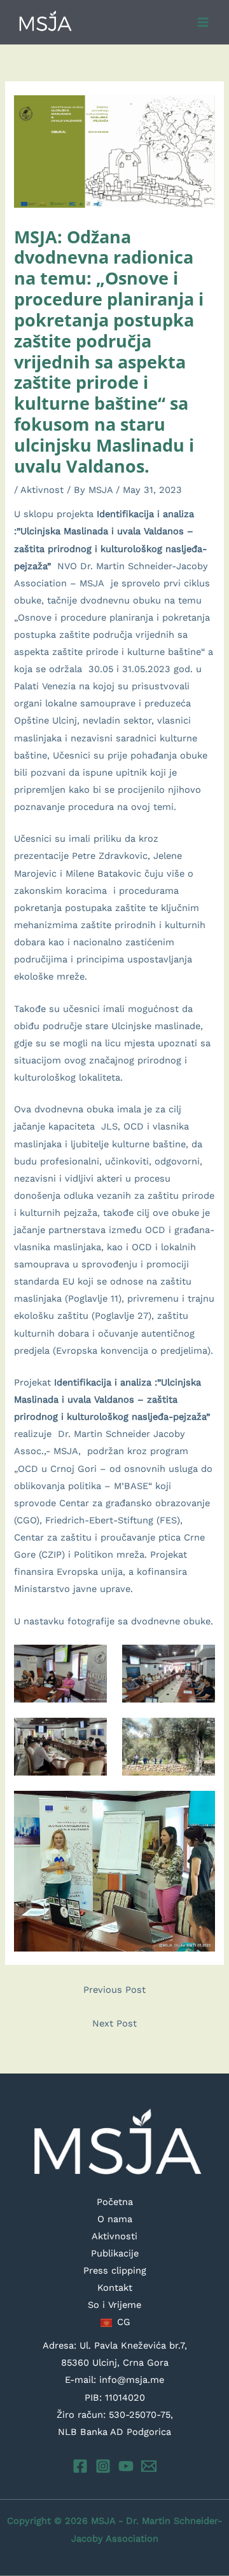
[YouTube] (126, 2466)
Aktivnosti (114, 2236)
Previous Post (114, 1990)
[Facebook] (80, 2466)
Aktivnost (42, 490)
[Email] (149, 2466)
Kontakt (115, 2288)
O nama (115, 2219)
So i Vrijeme (114, 2305)
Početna (115, 2202)
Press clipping (115, 2270)
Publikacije (115, 2253)
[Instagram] (103, 2466)
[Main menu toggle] (203, 22)
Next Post (114, 2023)
